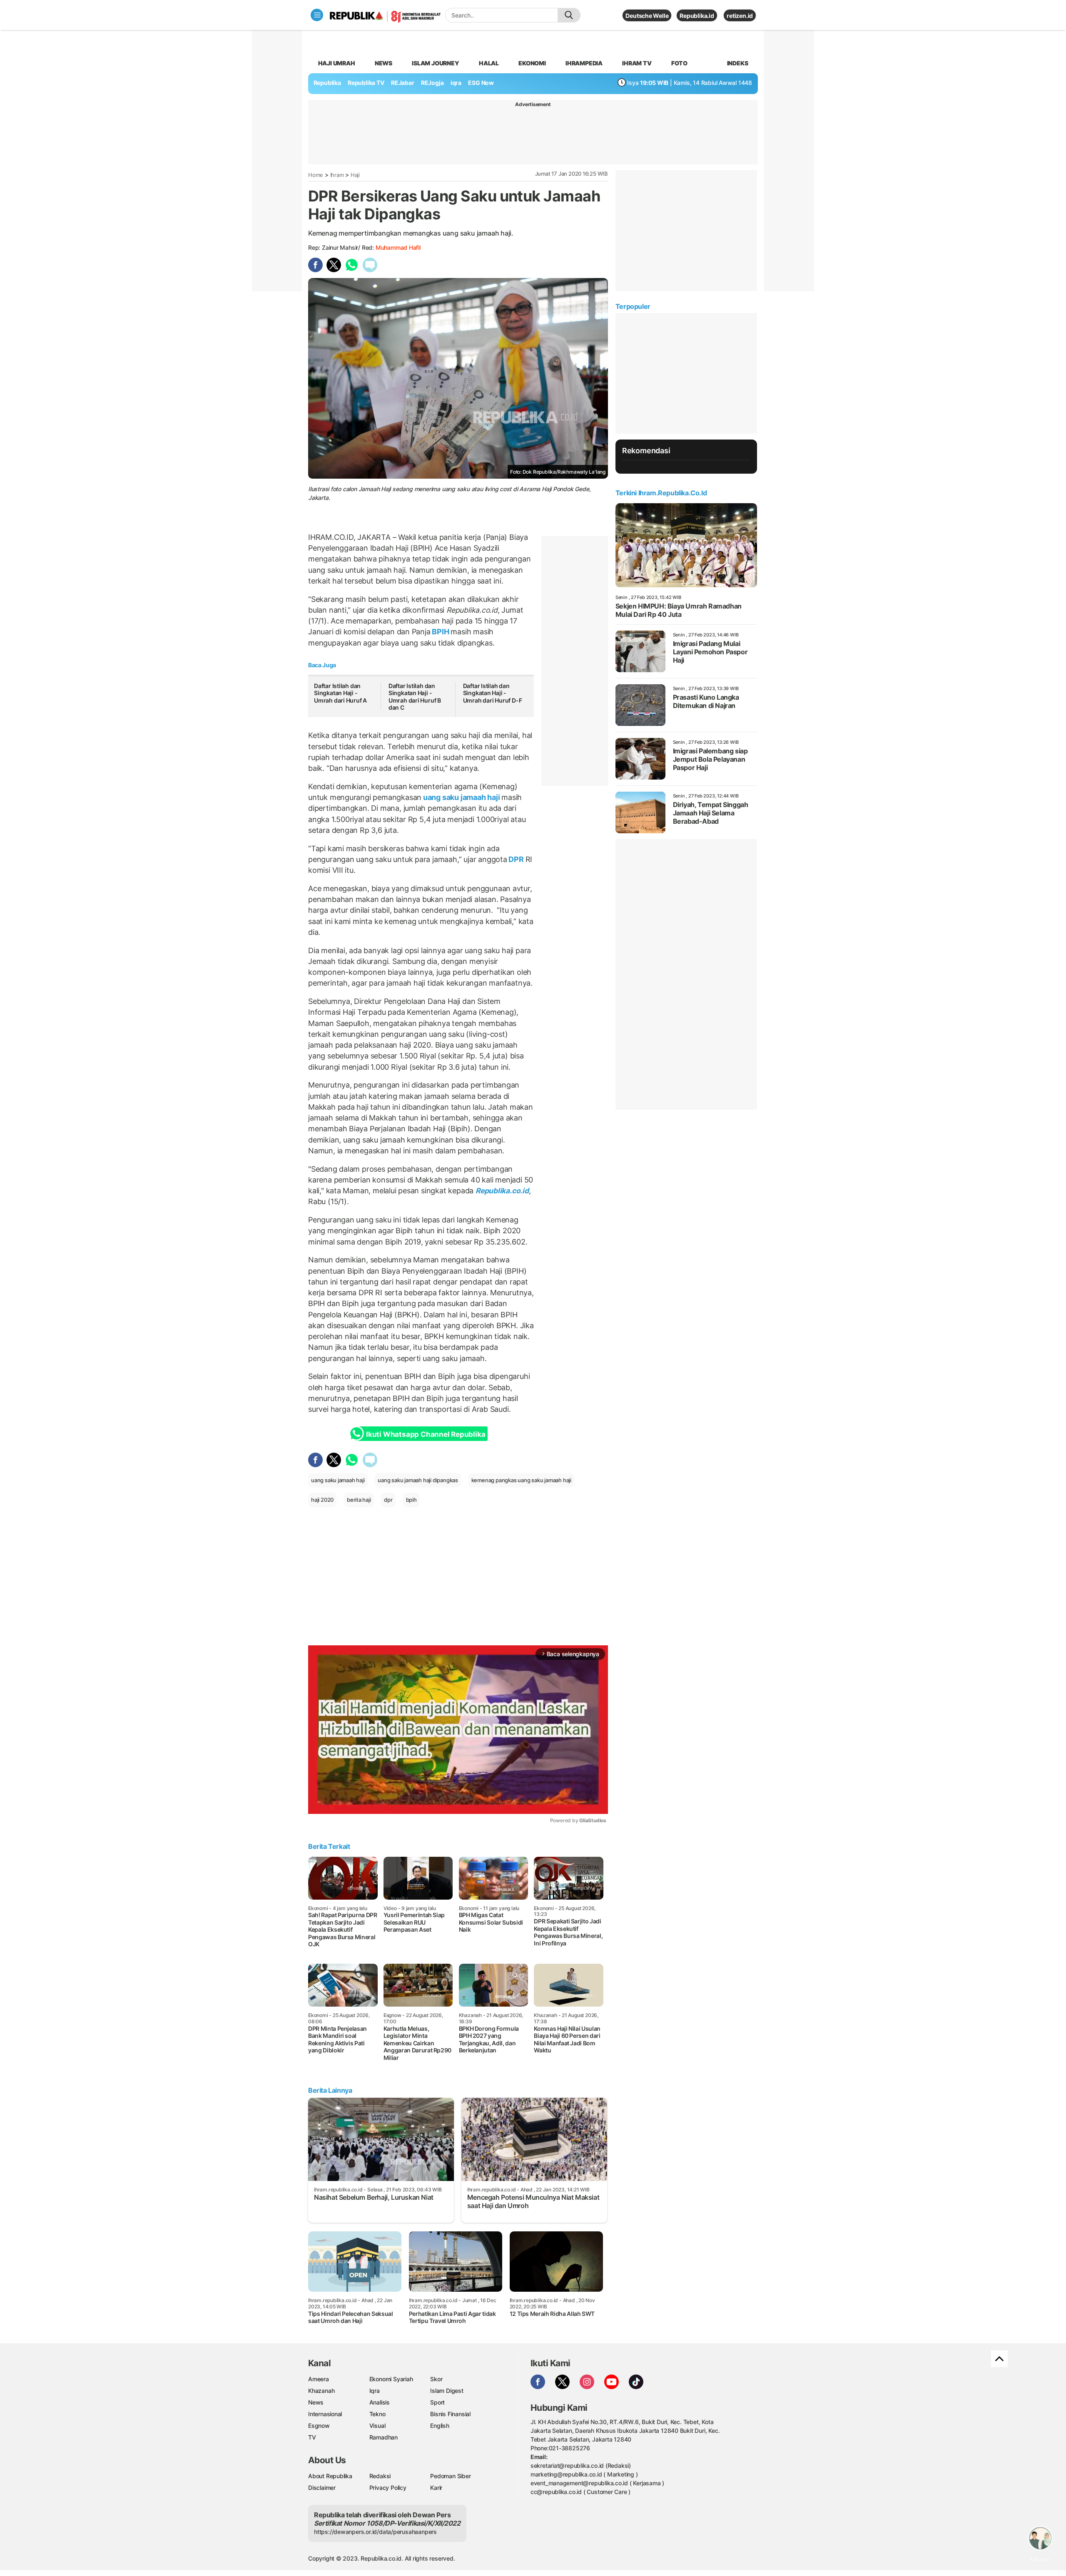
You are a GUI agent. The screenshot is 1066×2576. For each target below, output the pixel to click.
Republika (327, 83)
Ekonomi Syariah (391, 2379)
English (440, 2426)
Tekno (377, 2414)
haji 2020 (322, 1500)
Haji (355, 175)
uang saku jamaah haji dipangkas (418, 1480)
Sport (437, 2402)
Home (316, 175)
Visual (377, 2426)
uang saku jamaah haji (461, 797)
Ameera (319, 2379)
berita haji (359, 1500)
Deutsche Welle (647, 16)
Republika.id (697, 16)
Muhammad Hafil (398, 247)
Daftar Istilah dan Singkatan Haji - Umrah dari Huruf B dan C (415, 697)
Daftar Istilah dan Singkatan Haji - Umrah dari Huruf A (340, 693)
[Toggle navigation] (317, 15)
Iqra (375, 2391)
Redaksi (380, 2476)
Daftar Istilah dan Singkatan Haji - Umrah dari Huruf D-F (493, 693)
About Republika (330, 2476)
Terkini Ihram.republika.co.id (661, 493)
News (384, 63)
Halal (489, 63)
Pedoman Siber (450, 2476)
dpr (388, 1500)
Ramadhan (384, 2437)
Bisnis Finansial (450, 2414)
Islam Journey (435, 63)
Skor (436, 2379)
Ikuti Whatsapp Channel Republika (426, 1434)
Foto (679, 63)
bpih (411, 1500)
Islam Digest (447, 2391)
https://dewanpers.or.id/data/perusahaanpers (375, 2532)
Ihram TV (637, 63)
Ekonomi (532, 63)
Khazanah (321, 2391)
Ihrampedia (584, 63)
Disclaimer (322, 2488)
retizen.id (740, 16)
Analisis (380, 2402)
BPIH (441, 632)
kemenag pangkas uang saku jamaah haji (521, 1480)
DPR (516, 859)
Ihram (337, 175)
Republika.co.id (502, 1191)
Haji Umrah (337, 63)
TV (312, 2437)
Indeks (738, 63)
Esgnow (319, 2426)
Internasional (325, 2414)
